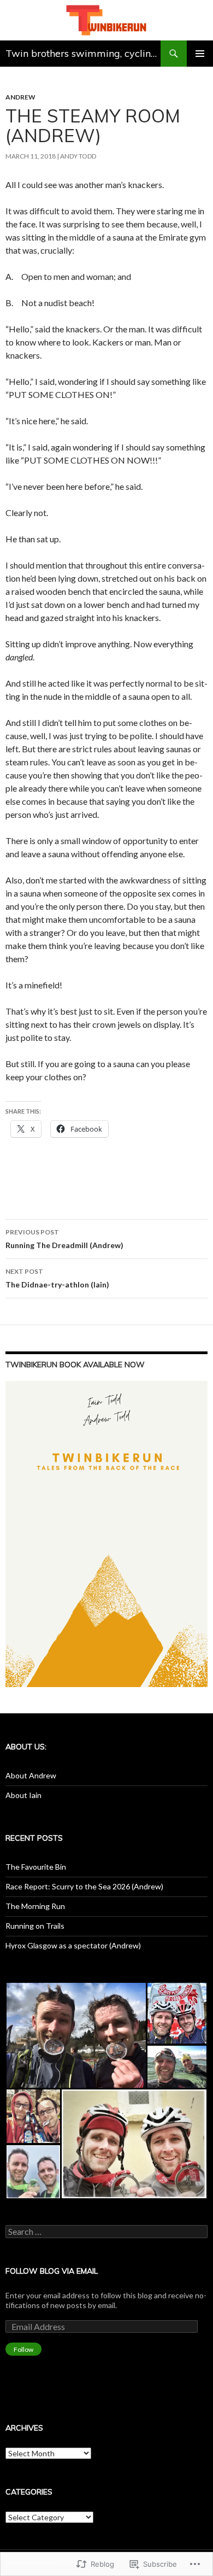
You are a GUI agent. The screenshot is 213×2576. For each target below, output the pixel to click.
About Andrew (31, 1775)
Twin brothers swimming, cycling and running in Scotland (83, 53)
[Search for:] (106, 2232)
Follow (23, 2349)
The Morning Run (35, 1906)
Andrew (20, 97)
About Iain (23, 1795)
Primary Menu (200, 54)
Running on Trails (35, 1926)
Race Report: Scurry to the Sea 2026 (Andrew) (84, 1886)
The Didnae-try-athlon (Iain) (57, 1278)
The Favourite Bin (36, 1867)
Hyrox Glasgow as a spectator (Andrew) (73, 1945)
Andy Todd (78, 156)
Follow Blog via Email (52, 2271)
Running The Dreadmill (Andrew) (64, 1239)
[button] (76, 2035)
